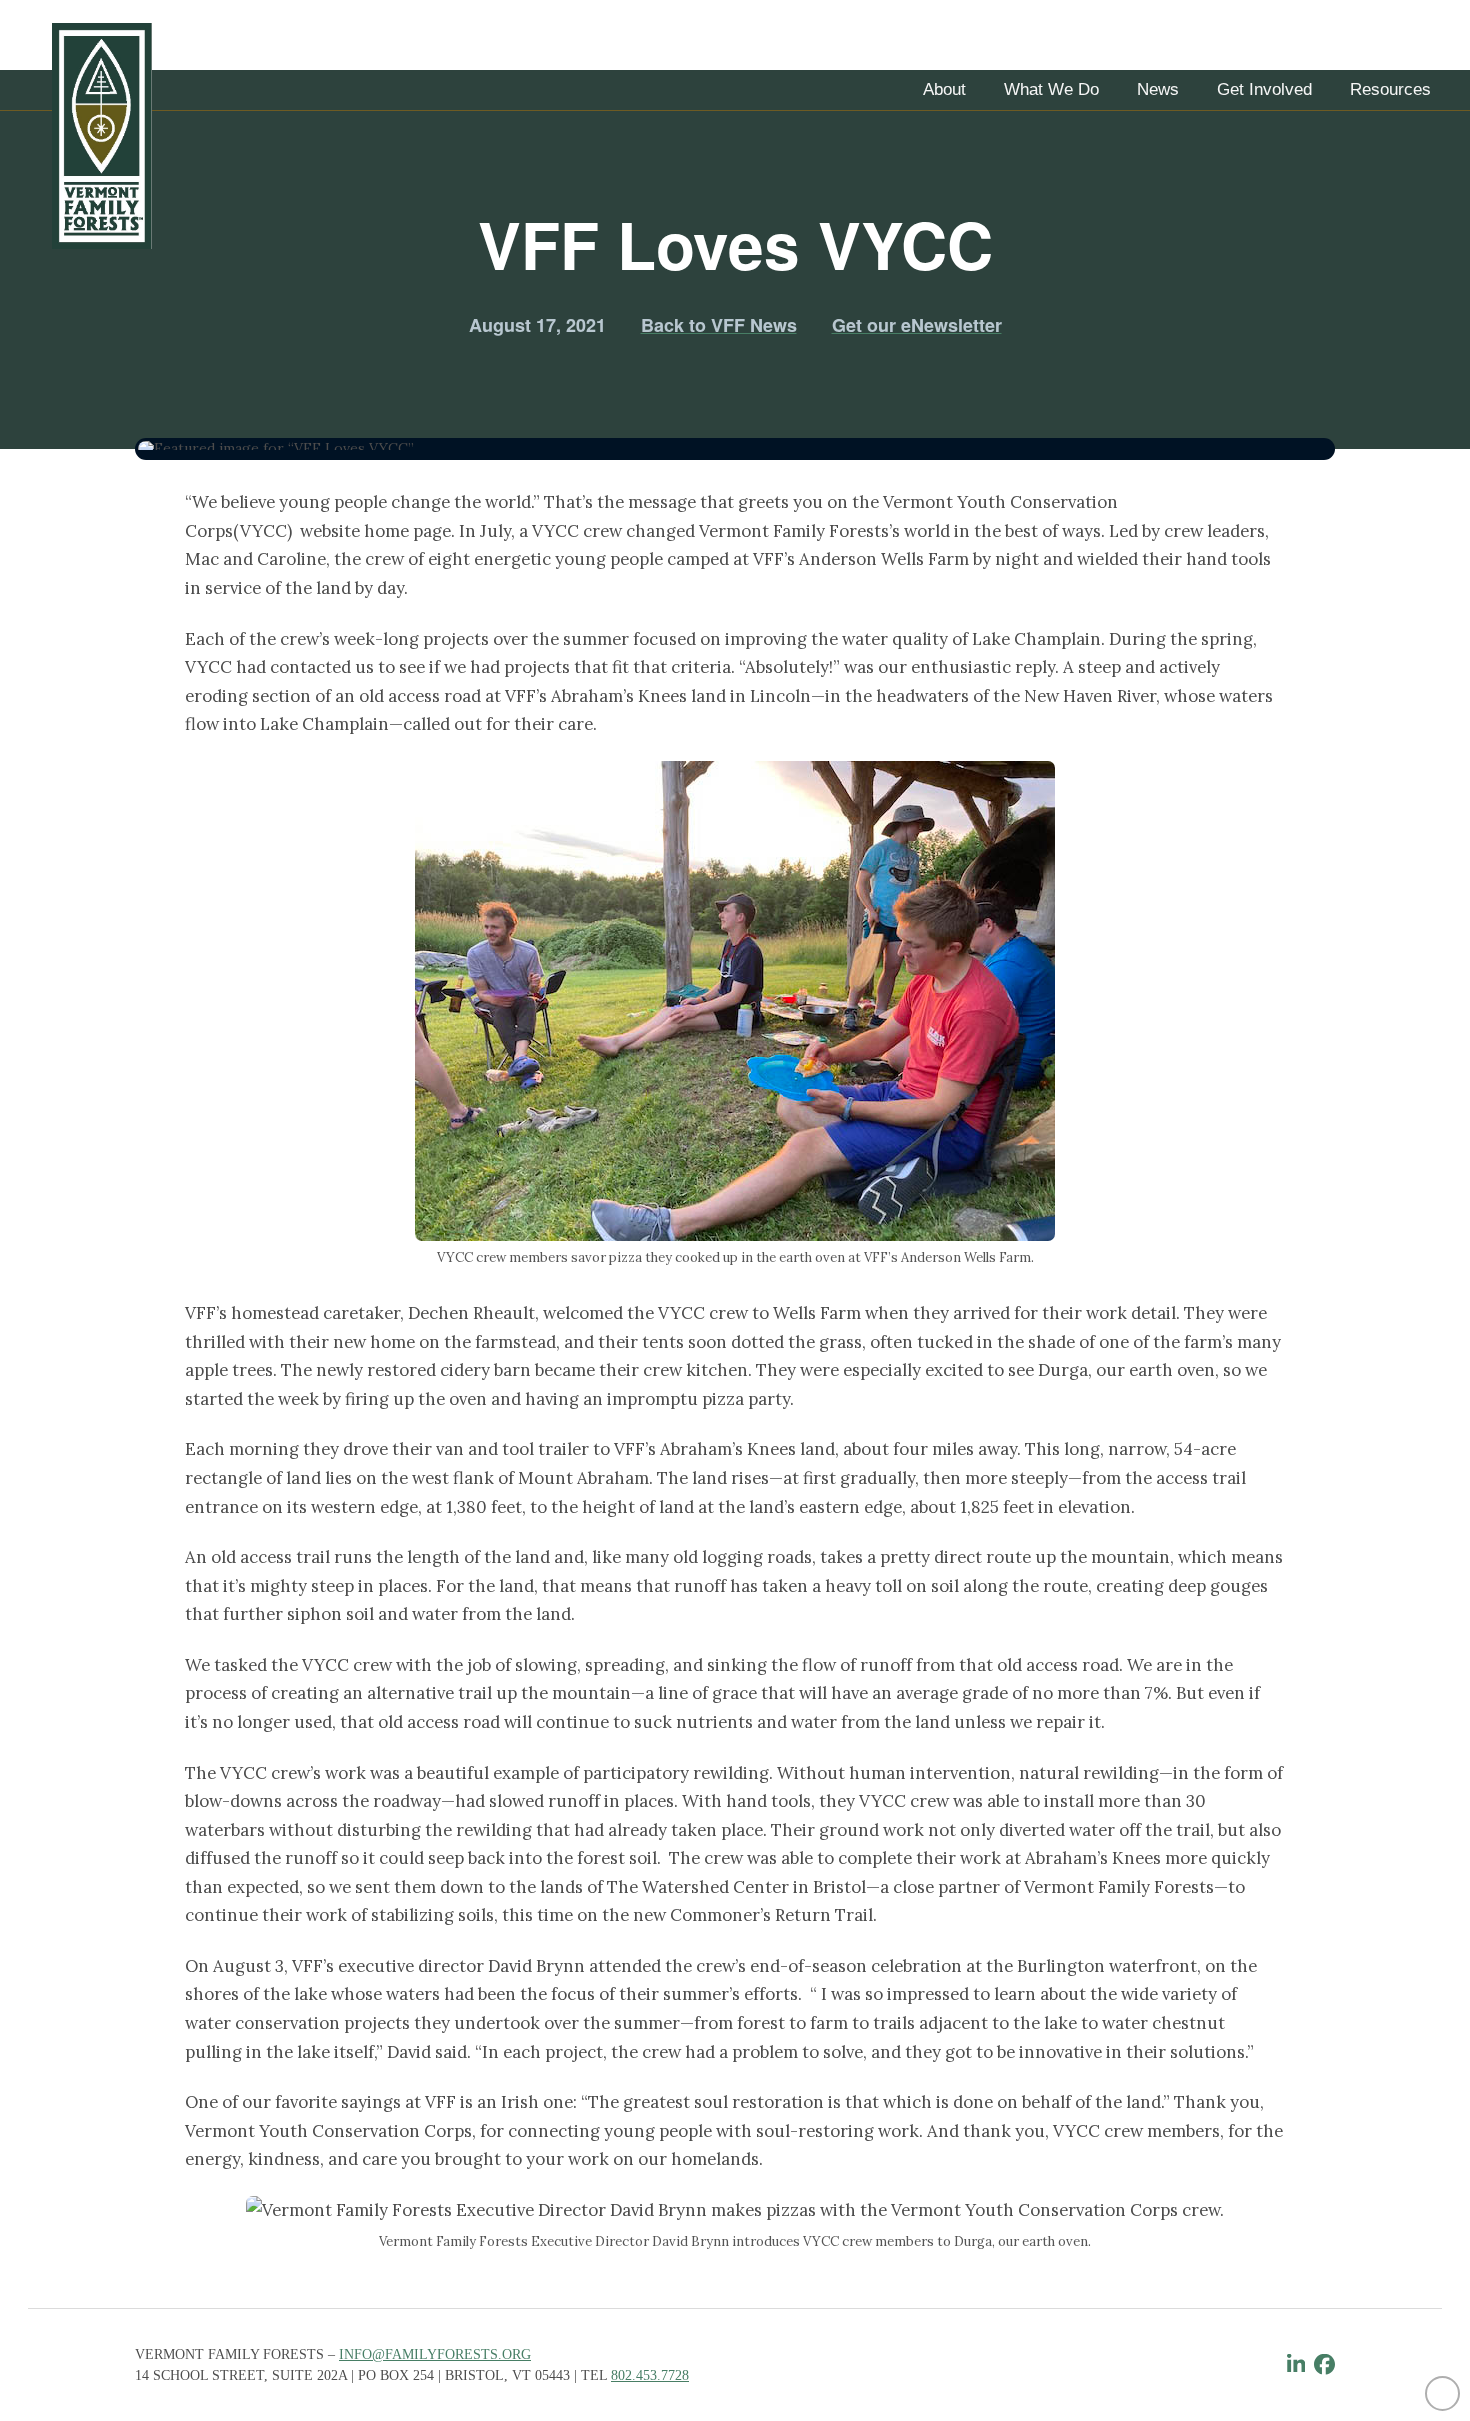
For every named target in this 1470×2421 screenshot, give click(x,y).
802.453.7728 (650, 2375)
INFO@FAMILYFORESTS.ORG (435, 2354)
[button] (944, 90)
